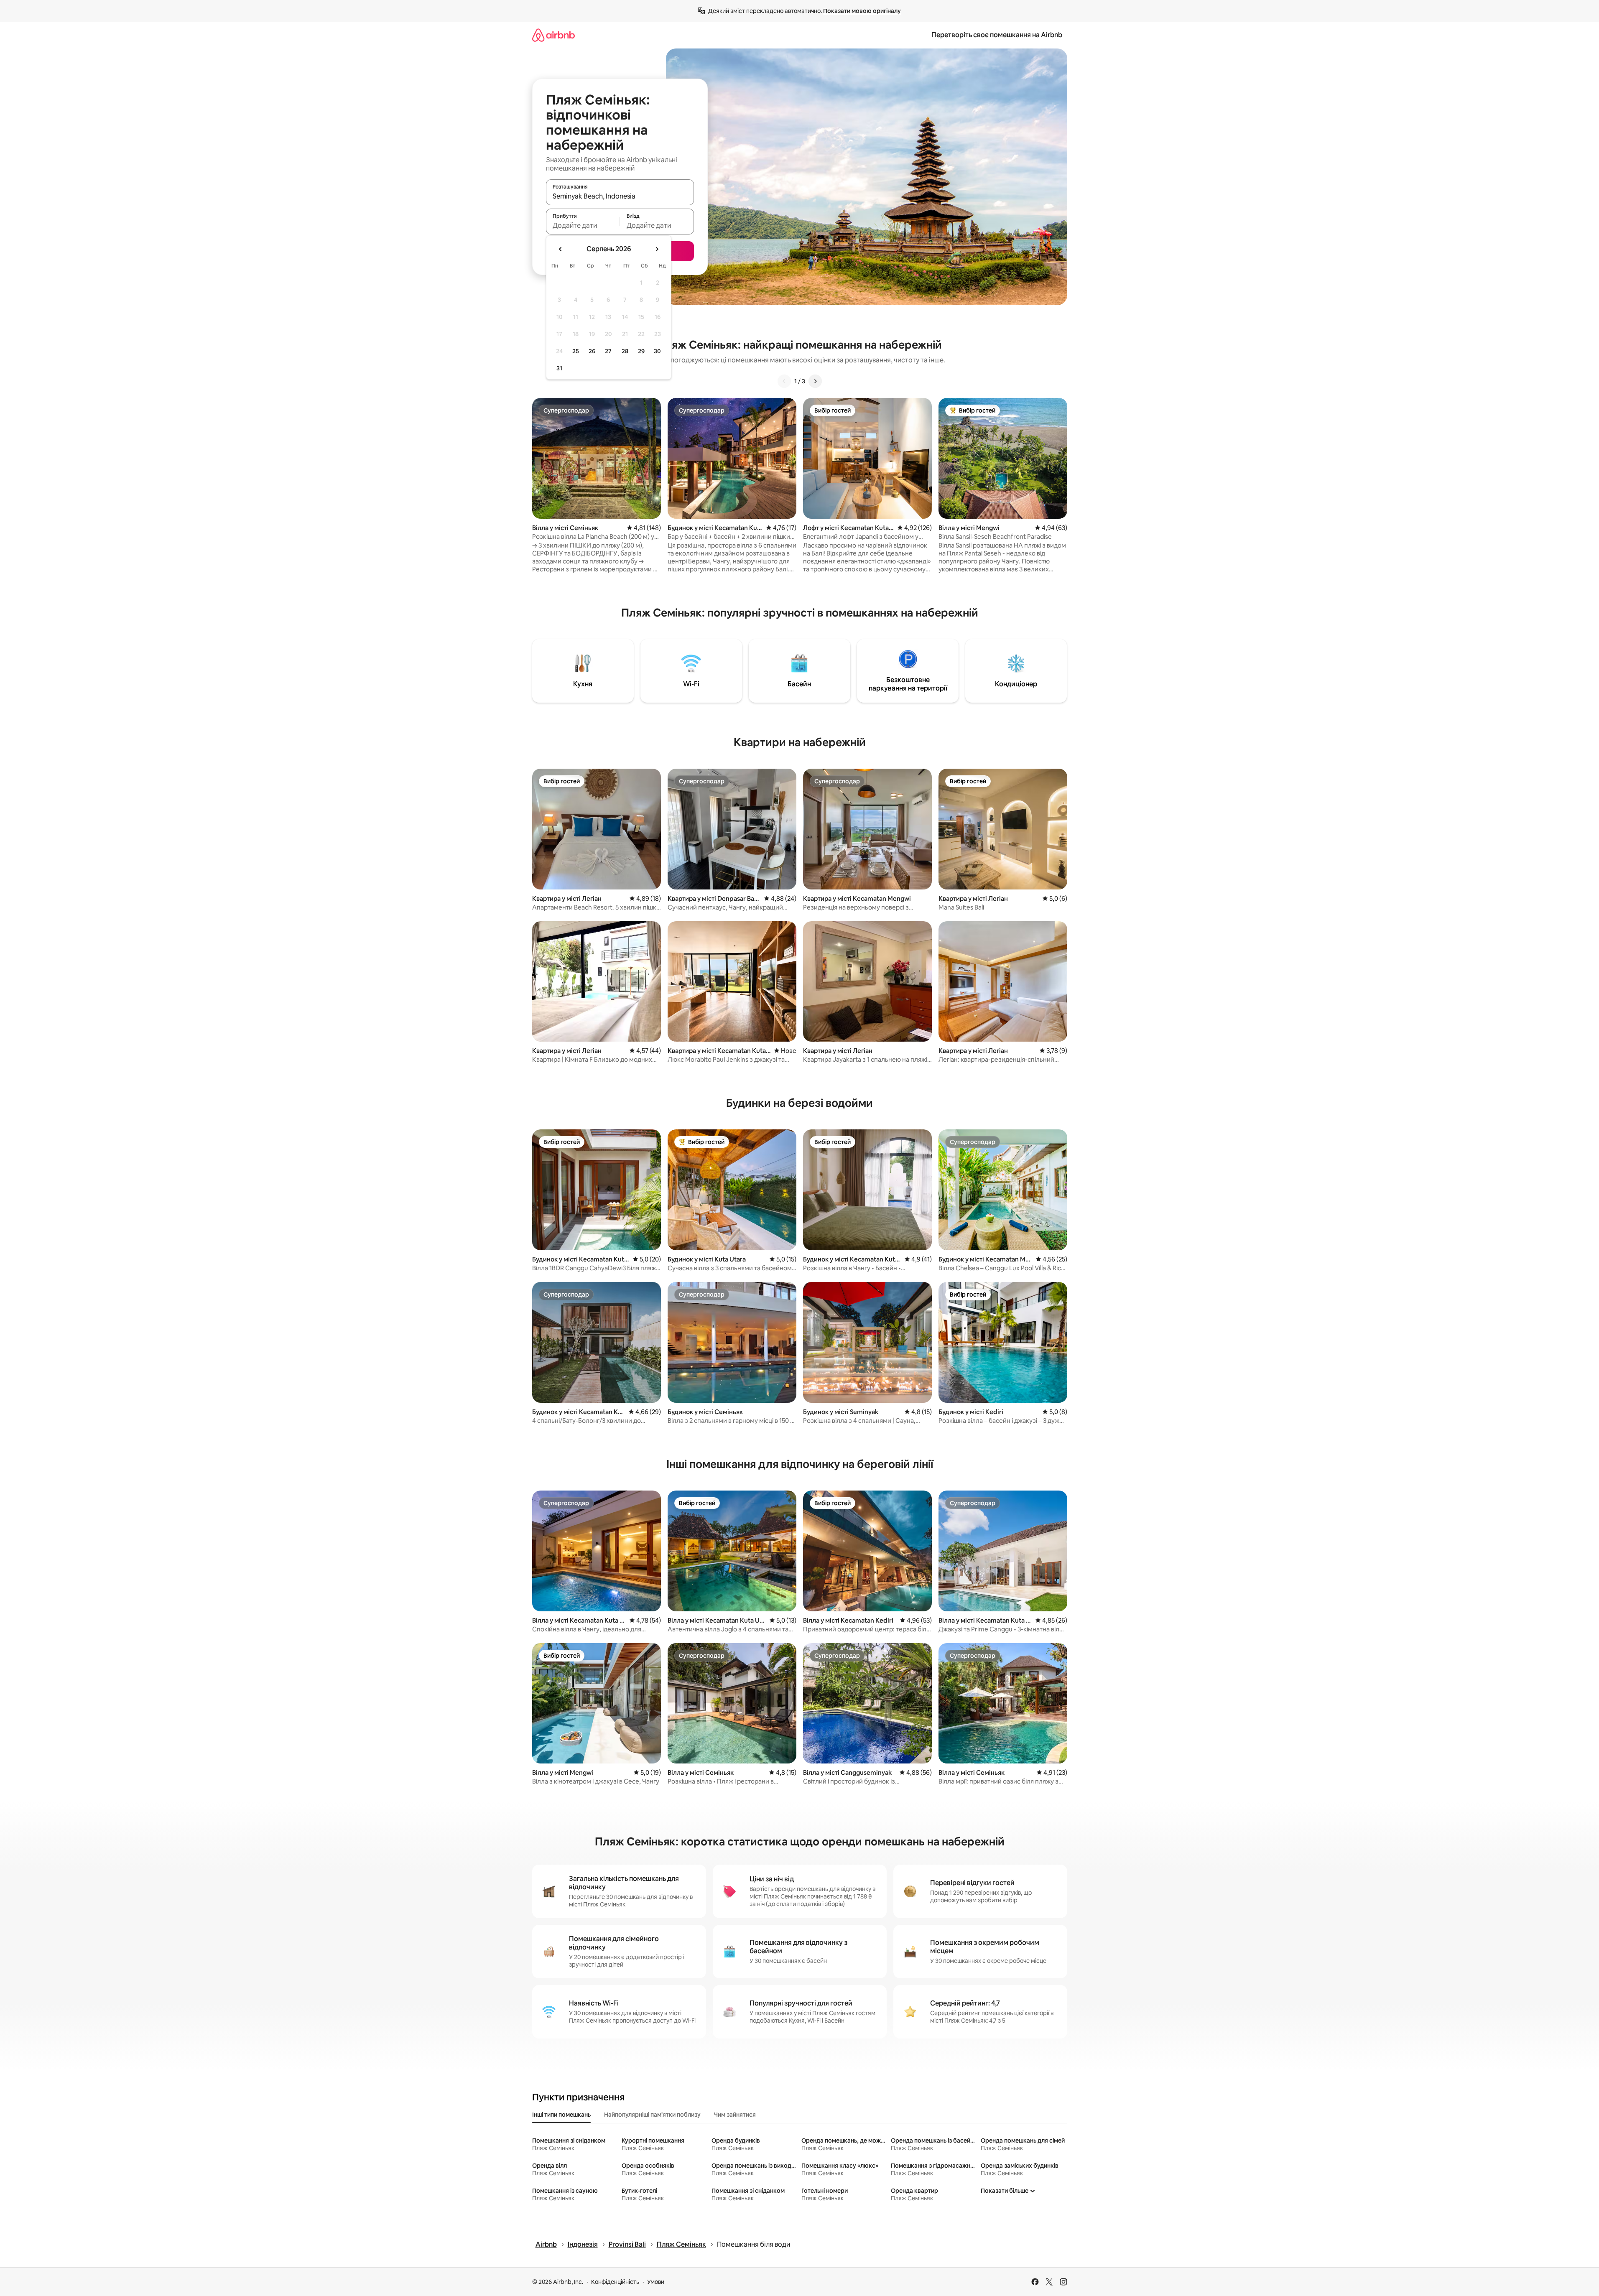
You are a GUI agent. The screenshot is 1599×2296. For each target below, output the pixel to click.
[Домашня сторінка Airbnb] (553, 35)
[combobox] (620, 196)
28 (625, 351)
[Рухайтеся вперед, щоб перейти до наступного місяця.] (657, 249)
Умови (656, 2282)
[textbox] (583, 225)
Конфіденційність (615, 2282)
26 (592, 351)
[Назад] (784, 381)
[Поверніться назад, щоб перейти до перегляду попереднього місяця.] (561, 249)
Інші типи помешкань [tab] (561, 2115)
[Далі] (815, 381)
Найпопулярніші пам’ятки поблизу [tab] (652, 2115)
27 (608, 351)
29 (641, 351)
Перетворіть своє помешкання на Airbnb (997, 35)
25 (576, 351)
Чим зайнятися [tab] (735, 2115)
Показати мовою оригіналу (862, 11)
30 (657, 351)
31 (559, 368)
